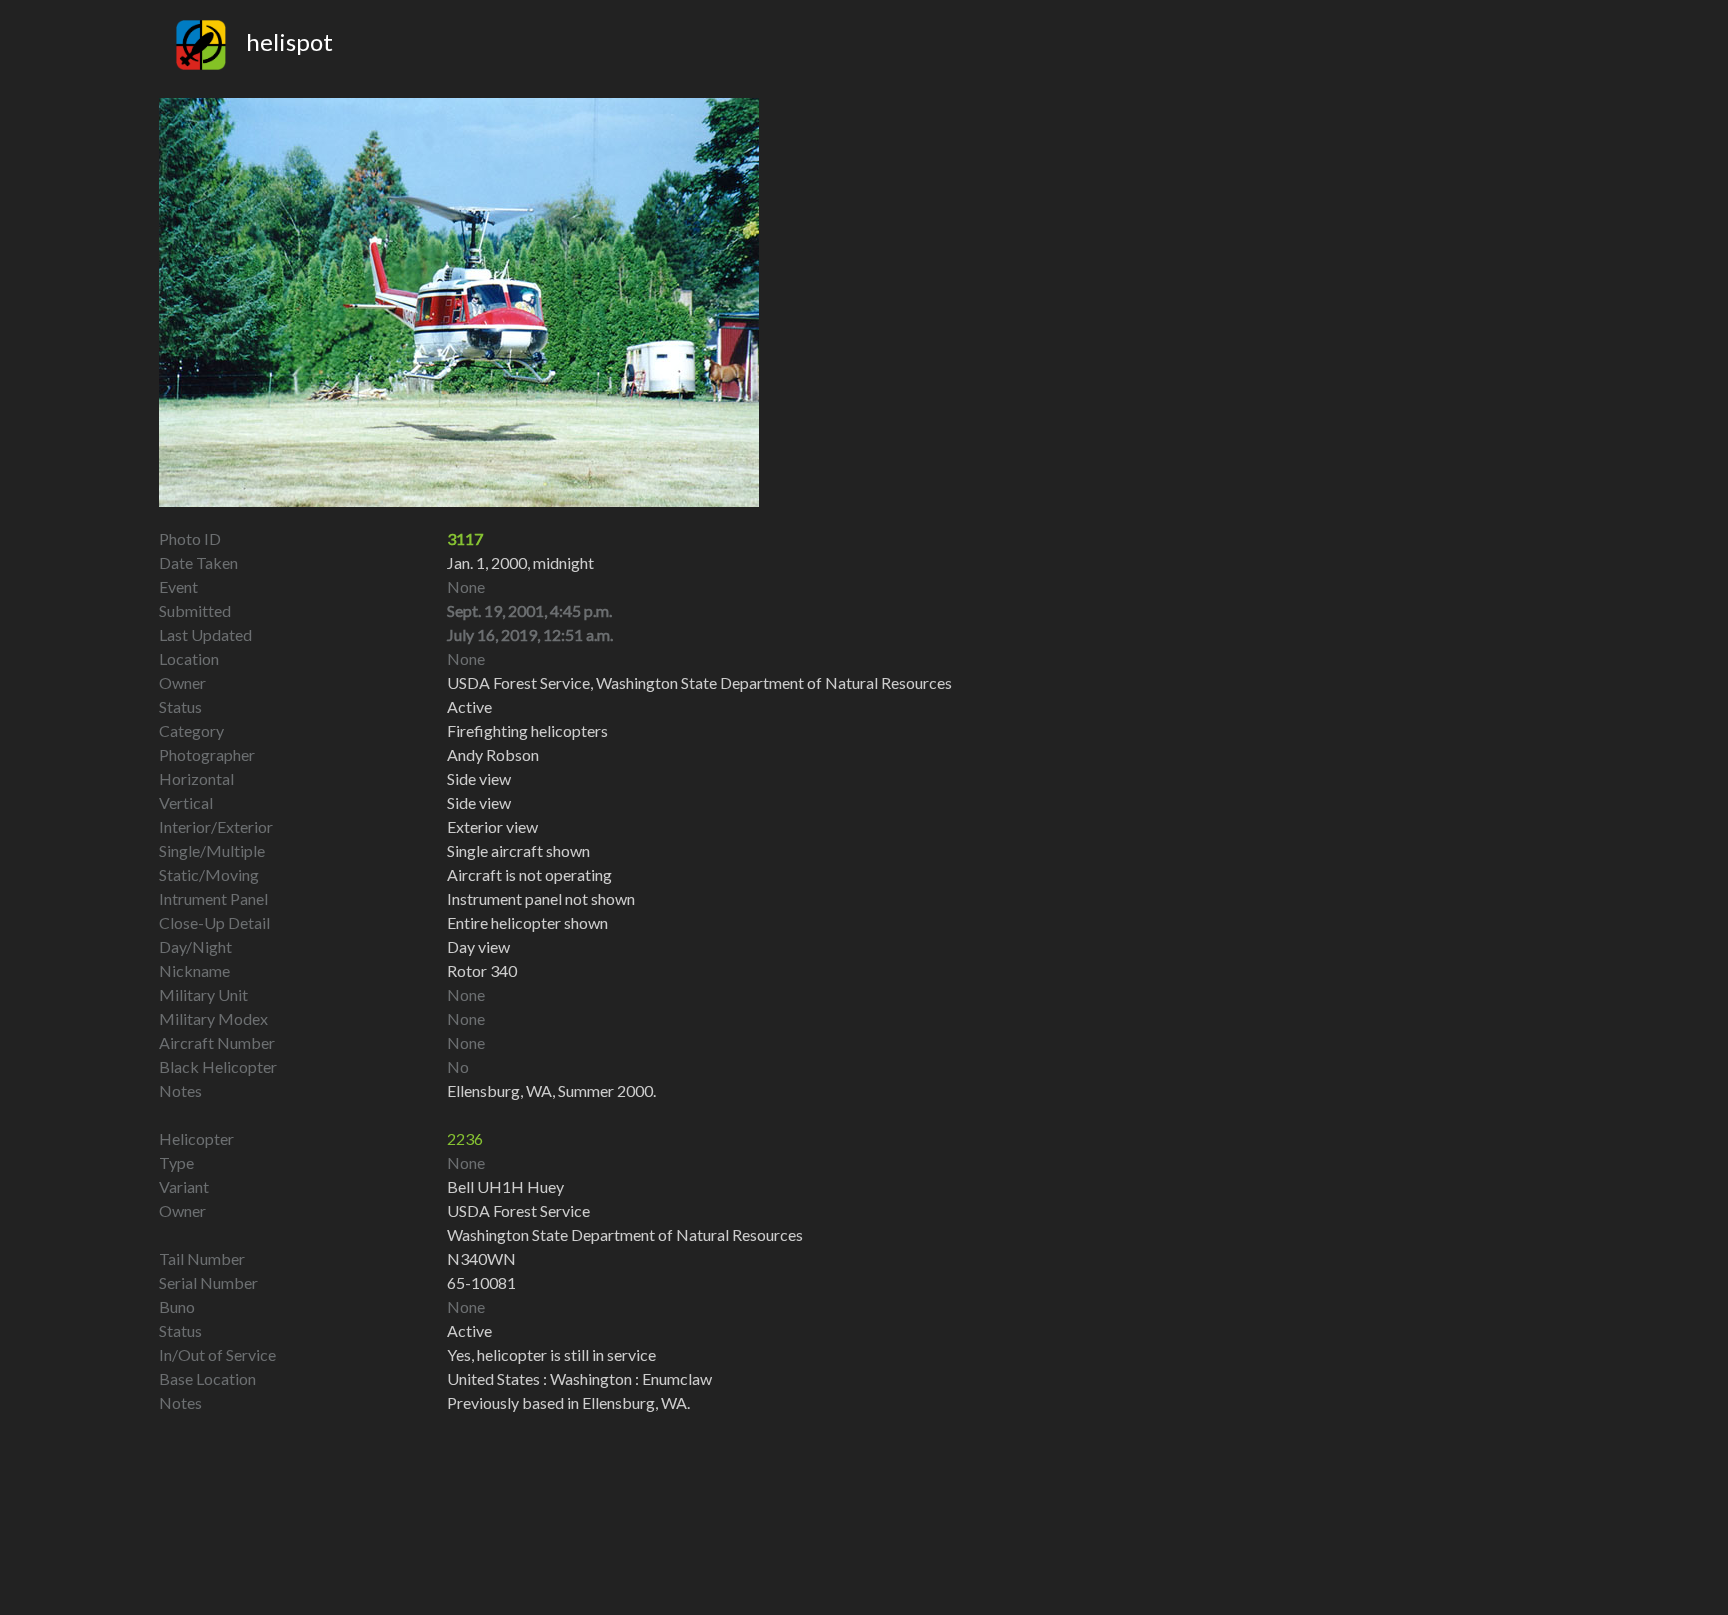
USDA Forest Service (518, 1210)
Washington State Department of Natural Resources (625, 1234)
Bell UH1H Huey (505, 1186)
